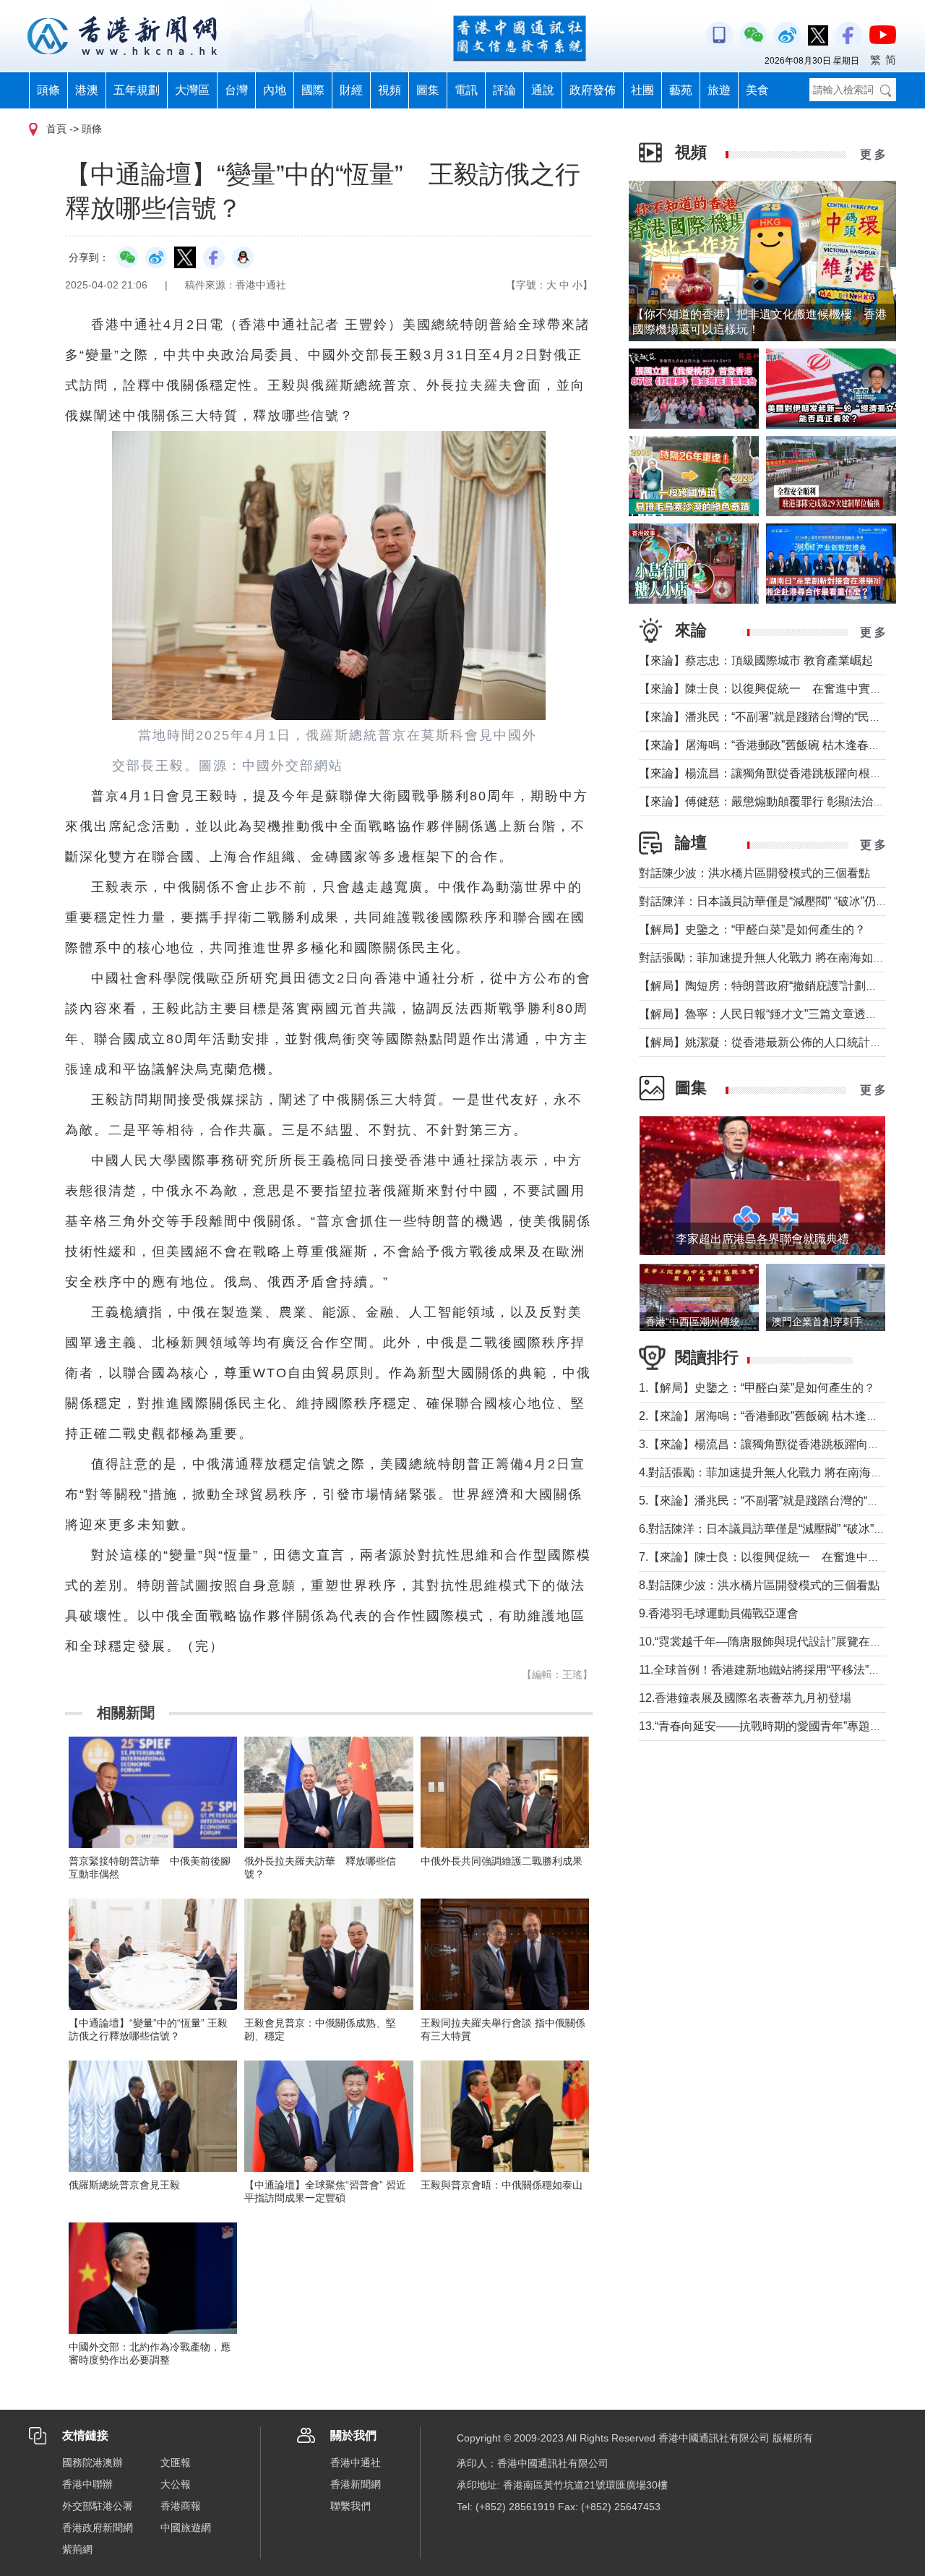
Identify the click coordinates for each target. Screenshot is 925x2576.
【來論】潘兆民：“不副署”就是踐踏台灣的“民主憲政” (773, 717)
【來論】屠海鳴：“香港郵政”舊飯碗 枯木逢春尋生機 (771, 745)
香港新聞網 (356, 2484)
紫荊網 (77, 2549)
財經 (351, 90)
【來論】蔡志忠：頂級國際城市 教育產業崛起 (756, 660)
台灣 (236, 90)
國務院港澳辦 (92, 2462)
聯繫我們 (350, 2506)
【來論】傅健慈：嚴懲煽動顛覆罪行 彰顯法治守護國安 (779, 801)
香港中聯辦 (87, 2484)
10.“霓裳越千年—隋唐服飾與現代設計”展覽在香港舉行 (778, 1642)
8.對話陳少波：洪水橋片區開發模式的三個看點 (759, 1585)
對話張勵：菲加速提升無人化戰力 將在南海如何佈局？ (779, 958)
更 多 (873, 154)
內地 (275, 90)
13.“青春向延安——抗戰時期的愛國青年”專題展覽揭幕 (778, 1726)
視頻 (390, 90)
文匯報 (176, 2462)
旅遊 (719, 90)
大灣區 (192, 90)
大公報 (176, 2484)
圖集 (428, 90)
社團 (642, 90)
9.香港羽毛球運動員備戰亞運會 (719, 1613)
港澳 (87, 90)
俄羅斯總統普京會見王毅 (124, 2185)
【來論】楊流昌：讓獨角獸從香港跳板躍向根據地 (766, 773)
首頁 (56, 129)
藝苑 (681, 90)
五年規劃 (137, 90)
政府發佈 (593, 90)
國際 (313, 90)
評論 (504, 90)
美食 (757, 90)
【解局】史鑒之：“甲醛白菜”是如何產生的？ (752, 929)
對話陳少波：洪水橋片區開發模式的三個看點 (754, 873)
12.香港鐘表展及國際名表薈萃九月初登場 (745, 1698)
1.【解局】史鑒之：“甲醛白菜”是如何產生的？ (757, 1388)
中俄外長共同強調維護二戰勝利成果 (502, 1861)
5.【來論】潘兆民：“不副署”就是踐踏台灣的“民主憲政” (778, 1501)
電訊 (466, 90)
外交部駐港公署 (98, 2506)
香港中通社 (356, 2462)
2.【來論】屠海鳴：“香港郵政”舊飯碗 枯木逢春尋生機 (776, 1416)
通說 (543, 90)
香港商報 (181, 2506)
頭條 (48, 90)
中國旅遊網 (186, 2528)
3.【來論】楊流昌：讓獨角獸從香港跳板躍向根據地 (771, 1444)
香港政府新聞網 (98, 2528)
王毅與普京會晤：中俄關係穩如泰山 (502, 2185)
